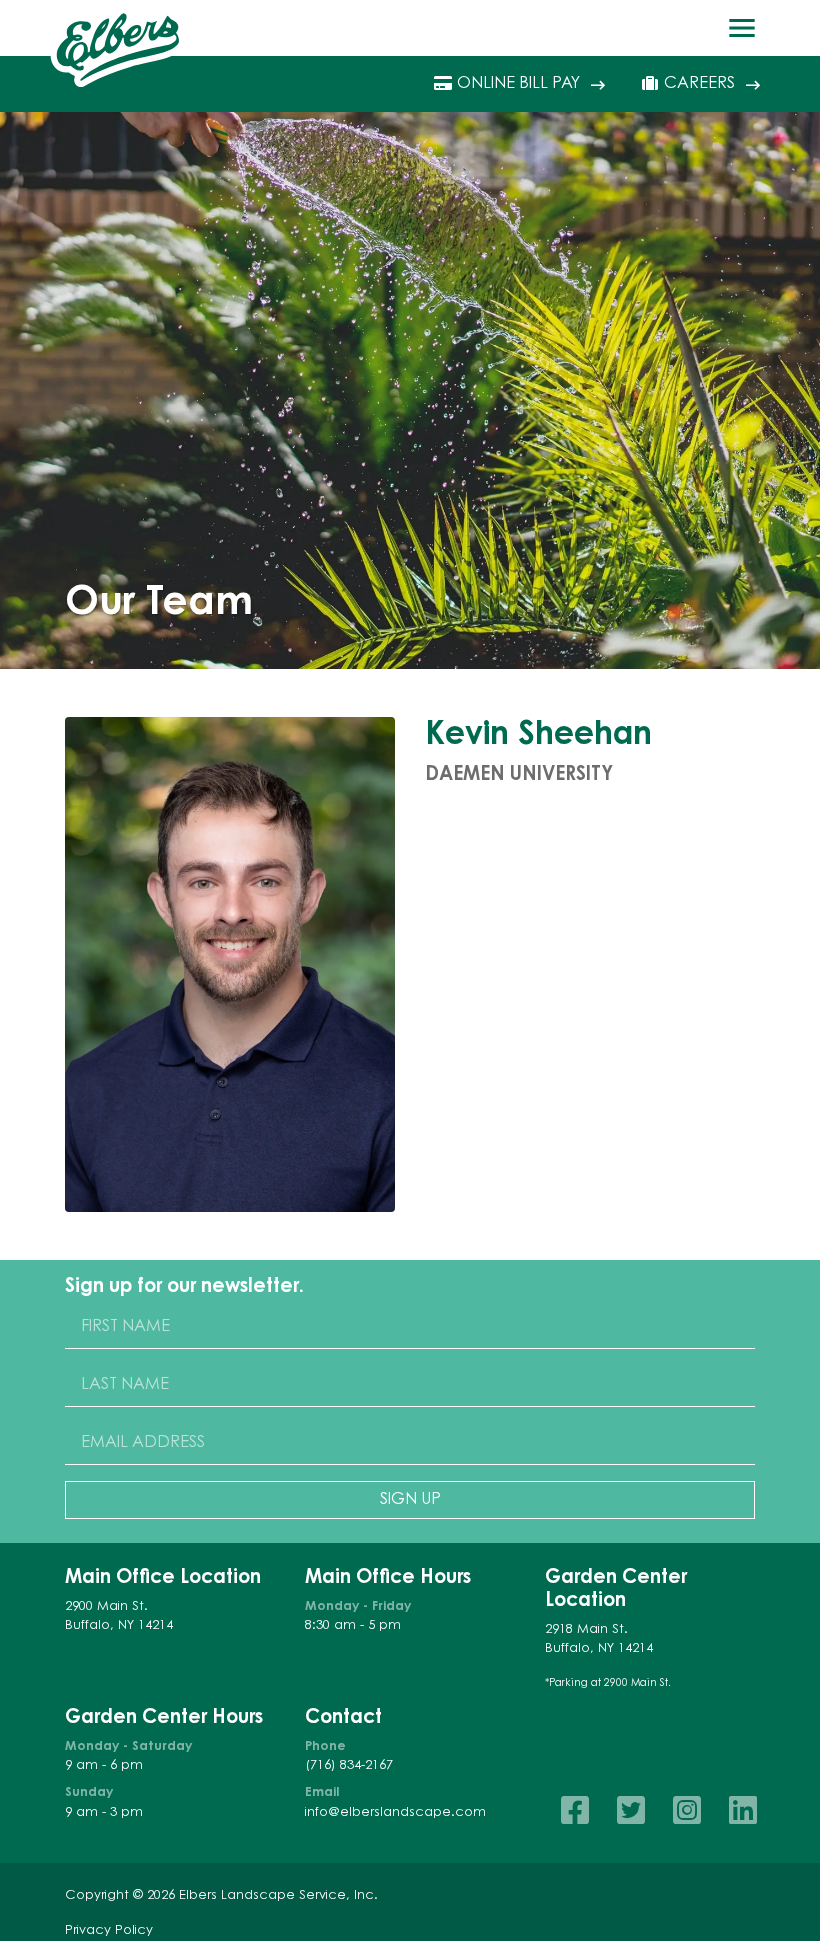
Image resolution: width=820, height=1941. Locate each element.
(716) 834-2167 (349, 1766)
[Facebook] (575, 1811)
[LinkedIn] (743, 1811)
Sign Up (410, 1500)
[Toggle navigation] (742, 28)
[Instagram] (687, 1811)
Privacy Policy (109, 1931)
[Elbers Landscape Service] (118, 47)
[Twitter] (631, 1811)
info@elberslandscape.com (395, 1813)
